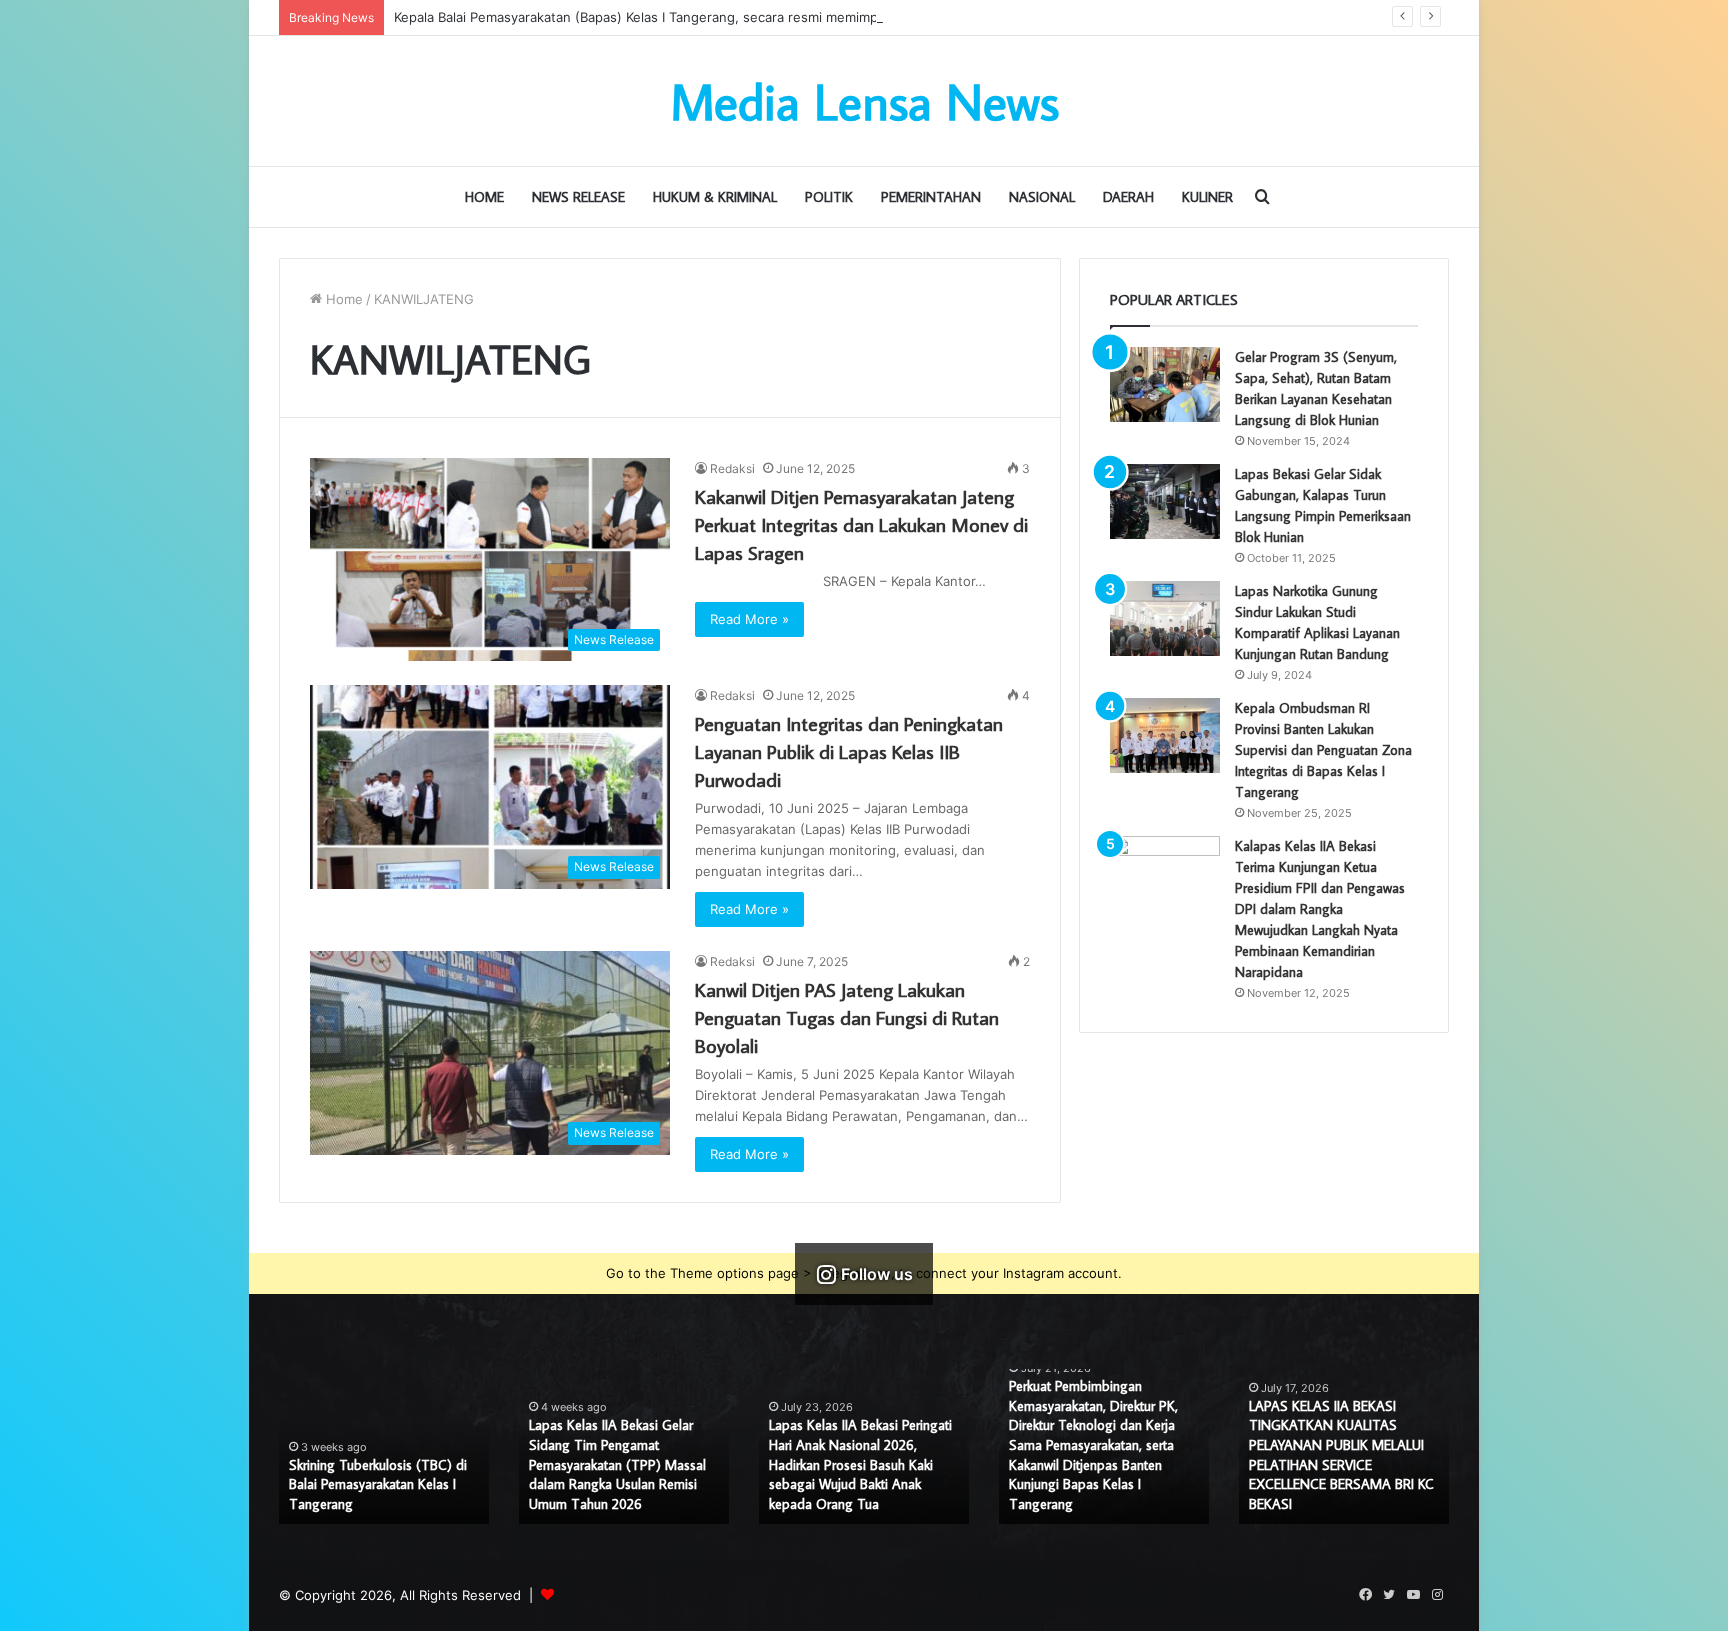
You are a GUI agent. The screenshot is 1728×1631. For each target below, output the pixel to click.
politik (829, 197)
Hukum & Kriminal (715, 197)
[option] (384, 1446)
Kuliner (1207, 197)
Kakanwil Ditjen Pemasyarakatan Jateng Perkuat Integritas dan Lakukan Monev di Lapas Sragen (861, 524)
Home (484, 197)
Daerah (1128, 197)
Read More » (749, 619)
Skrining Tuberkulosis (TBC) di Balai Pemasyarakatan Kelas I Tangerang (378, 1484)
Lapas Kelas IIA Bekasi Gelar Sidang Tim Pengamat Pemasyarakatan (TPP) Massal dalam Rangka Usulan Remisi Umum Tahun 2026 (617, 1464)
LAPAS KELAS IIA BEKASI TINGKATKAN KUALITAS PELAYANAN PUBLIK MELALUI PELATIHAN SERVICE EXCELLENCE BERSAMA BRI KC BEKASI (1341, 1455)
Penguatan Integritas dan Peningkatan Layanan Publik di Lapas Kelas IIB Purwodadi (849, 751)
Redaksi (732, 468)
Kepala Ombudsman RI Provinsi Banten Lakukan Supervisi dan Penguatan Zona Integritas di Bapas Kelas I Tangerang (1323, 750)
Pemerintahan (931, 197)
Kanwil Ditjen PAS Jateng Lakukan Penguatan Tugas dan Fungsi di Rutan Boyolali (847, 1017)
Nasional (1042, 197)
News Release (578, 197)
